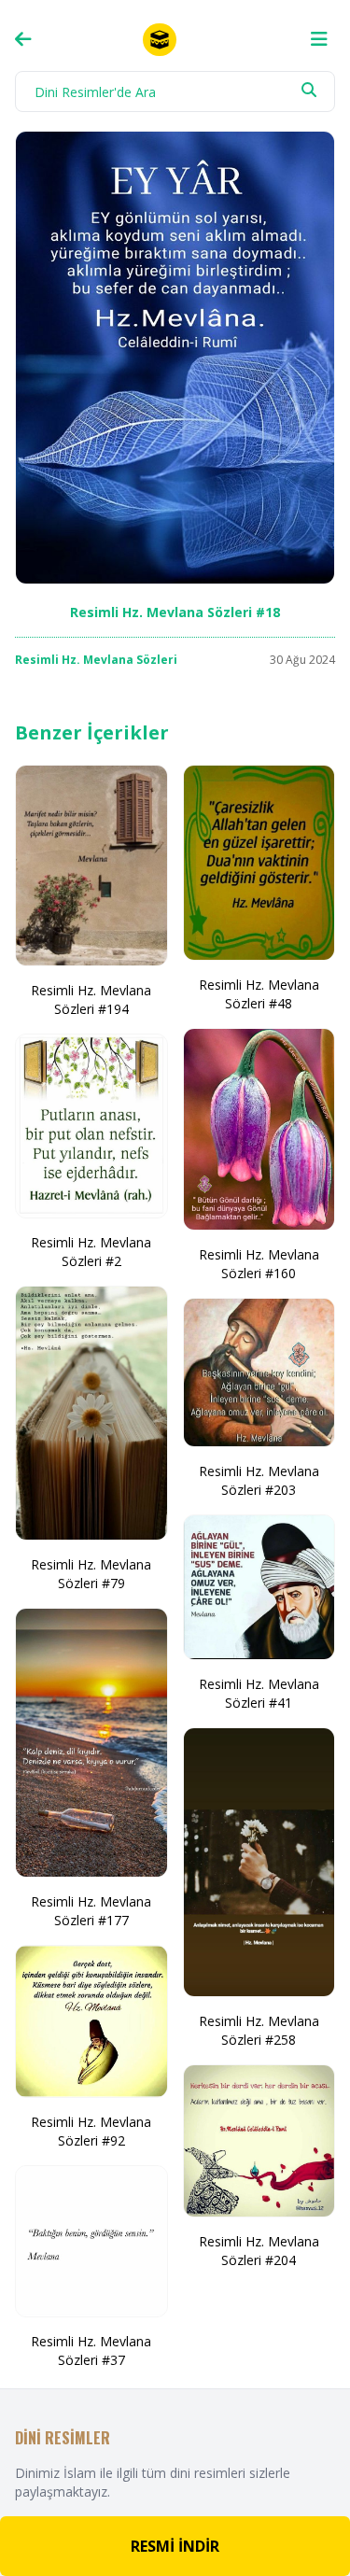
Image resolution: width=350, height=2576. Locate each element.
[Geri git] (23, 39)
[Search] (309, 90)
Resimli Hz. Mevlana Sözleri (96, 660)
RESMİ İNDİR (175, 2546)
